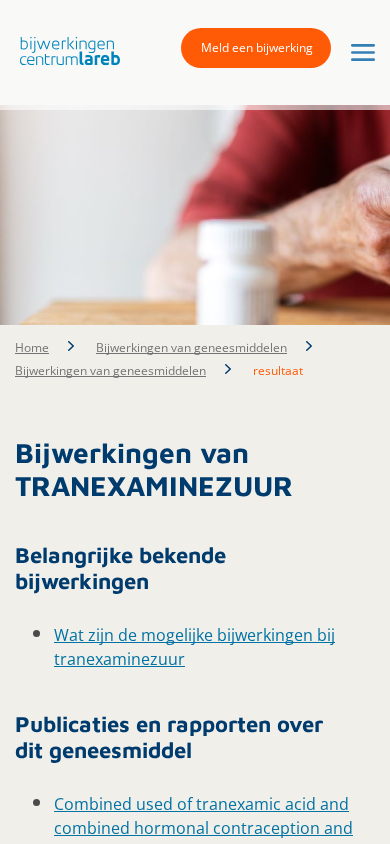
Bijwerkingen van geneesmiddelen (191, 347)
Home (32, 347)
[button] (65, 51)
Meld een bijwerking (257, 47)
